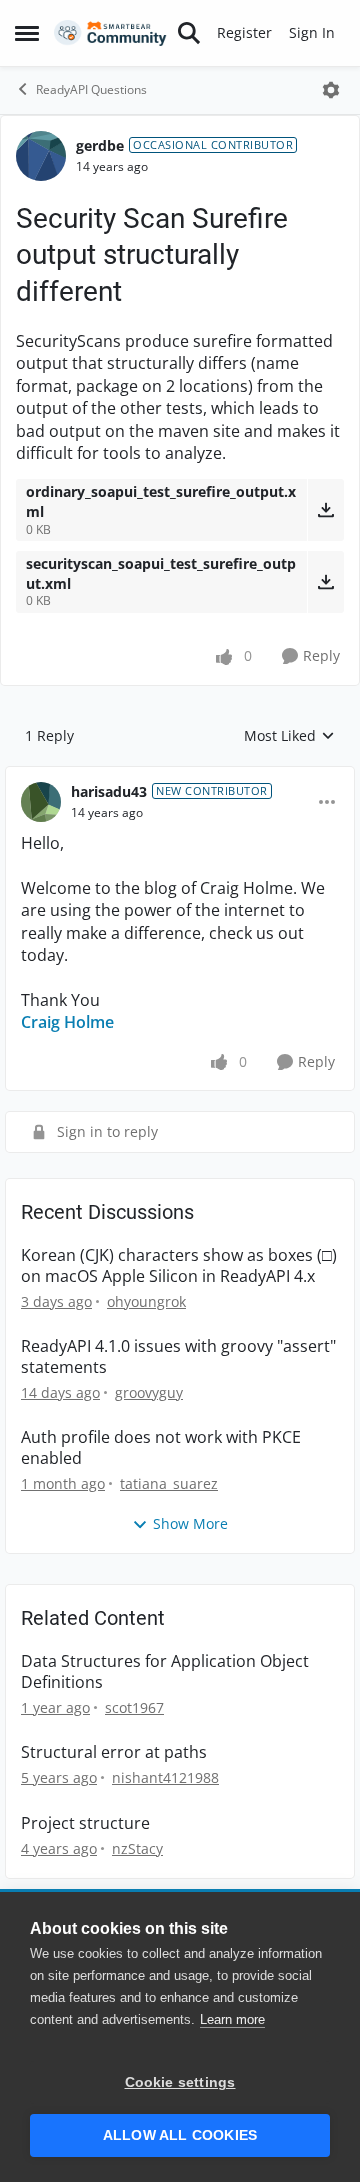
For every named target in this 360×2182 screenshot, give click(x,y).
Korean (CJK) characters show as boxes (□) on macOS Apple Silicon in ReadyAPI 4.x (179, 1266)
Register (244, 32)
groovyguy (149, 1392)
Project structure (85, 1823)
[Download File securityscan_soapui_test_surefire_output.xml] (325, 582)
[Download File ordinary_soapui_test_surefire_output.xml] (325, 510)
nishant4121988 (165, 1777)
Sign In (312, 32)
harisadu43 (109, 791)
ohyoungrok (146, 1301)
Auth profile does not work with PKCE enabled (161, 1448)
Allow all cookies (180, 2135)
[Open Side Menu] (27, 33)
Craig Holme (67, 1022)
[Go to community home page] (110, 33)
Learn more (232, 2019)
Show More (190, 1523)
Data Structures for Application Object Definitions (165, 1672)
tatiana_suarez (169, 1483)
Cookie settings (180, 2082)
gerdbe (100, 145)
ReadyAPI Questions (91, 89)
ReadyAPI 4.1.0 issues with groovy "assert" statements (178, 1357)
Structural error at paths (114, 1752)
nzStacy (137, 1848)
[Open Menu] (331, 90)
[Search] (189, 33)
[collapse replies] (180, 776)
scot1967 (134, 1707)
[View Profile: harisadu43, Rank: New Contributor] (41, 802)
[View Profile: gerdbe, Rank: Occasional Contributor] (41, 156)
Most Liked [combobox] (289, 736)
